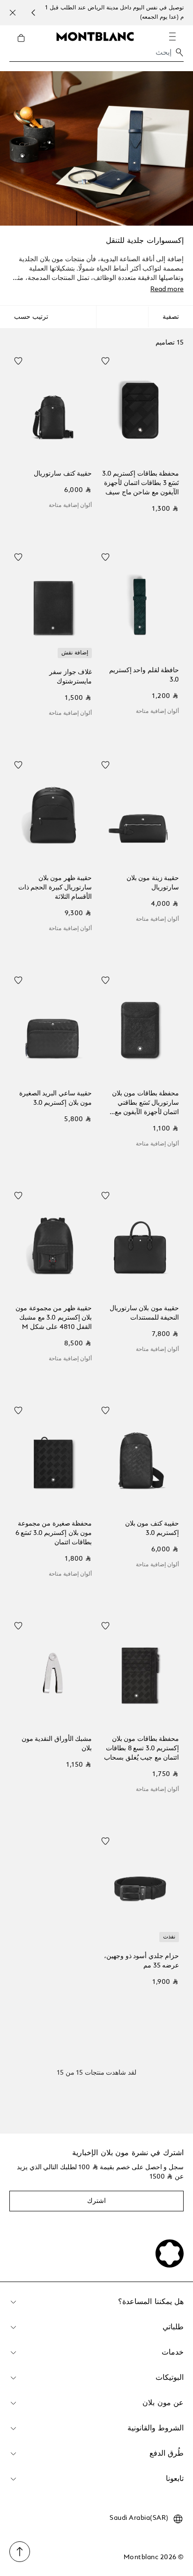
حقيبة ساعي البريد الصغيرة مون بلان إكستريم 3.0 (56, 1098)
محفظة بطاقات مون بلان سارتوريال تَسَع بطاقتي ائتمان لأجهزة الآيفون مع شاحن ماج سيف (145, 1104)
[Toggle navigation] (172, 37)
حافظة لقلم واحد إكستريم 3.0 (144, 675)
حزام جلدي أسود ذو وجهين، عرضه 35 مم (141, 1961)
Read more (167, 289)
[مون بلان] (95, 36)
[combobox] (96, 55)
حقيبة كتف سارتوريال (63, 474)
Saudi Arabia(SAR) (139, 2518)
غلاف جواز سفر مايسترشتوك (71, 677)
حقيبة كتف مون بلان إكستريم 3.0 (152, 1528)
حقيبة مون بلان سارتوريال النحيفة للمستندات (144, 1313)
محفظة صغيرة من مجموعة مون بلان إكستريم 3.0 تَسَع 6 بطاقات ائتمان (54, 1533)
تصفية (171, 317)
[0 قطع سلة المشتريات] (17, 45)
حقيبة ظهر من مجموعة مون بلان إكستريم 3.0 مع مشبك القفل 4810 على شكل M (54, 1318)
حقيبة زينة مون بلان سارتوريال (153, 883)
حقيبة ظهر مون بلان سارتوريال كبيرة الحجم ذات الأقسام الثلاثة (55, 888)
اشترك (96, 2201)
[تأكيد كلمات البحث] (179, 52)
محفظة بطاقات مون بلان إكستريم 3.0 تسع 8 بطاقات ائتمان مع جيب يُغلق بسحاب (141, 1748)
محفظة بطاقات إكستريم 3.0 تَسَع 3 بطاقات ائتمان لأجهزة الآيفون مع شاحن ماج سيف (141, 483)
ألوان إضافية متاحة (70, 506)
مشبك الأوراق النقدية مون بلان (57, 1744)
